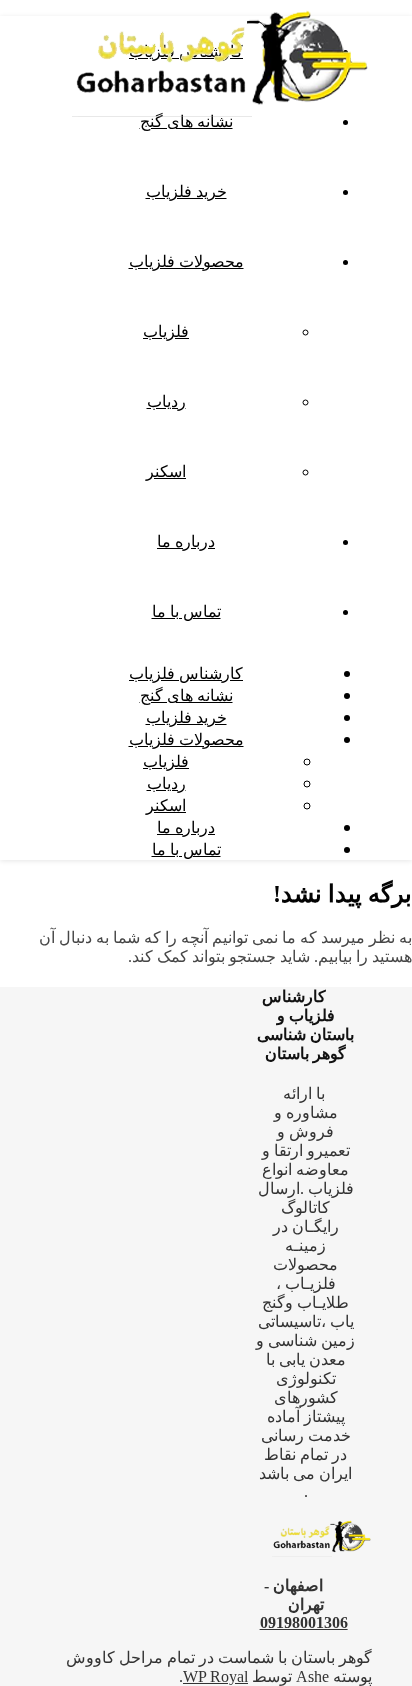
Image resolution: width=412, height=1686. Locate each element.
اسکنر (166, 471)
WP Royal (215, 1676)
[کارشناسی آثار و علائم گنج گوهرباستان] (222, 122)
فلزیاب (166, 331)
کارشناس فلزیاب (186, 673)
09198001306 (304, 1622)
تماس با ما (186, 611)
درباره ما (186, 541)
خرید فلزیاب (186, 191)
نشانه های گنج (186, 695)
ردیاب (166, 401)
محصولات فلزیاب (186, 261)
